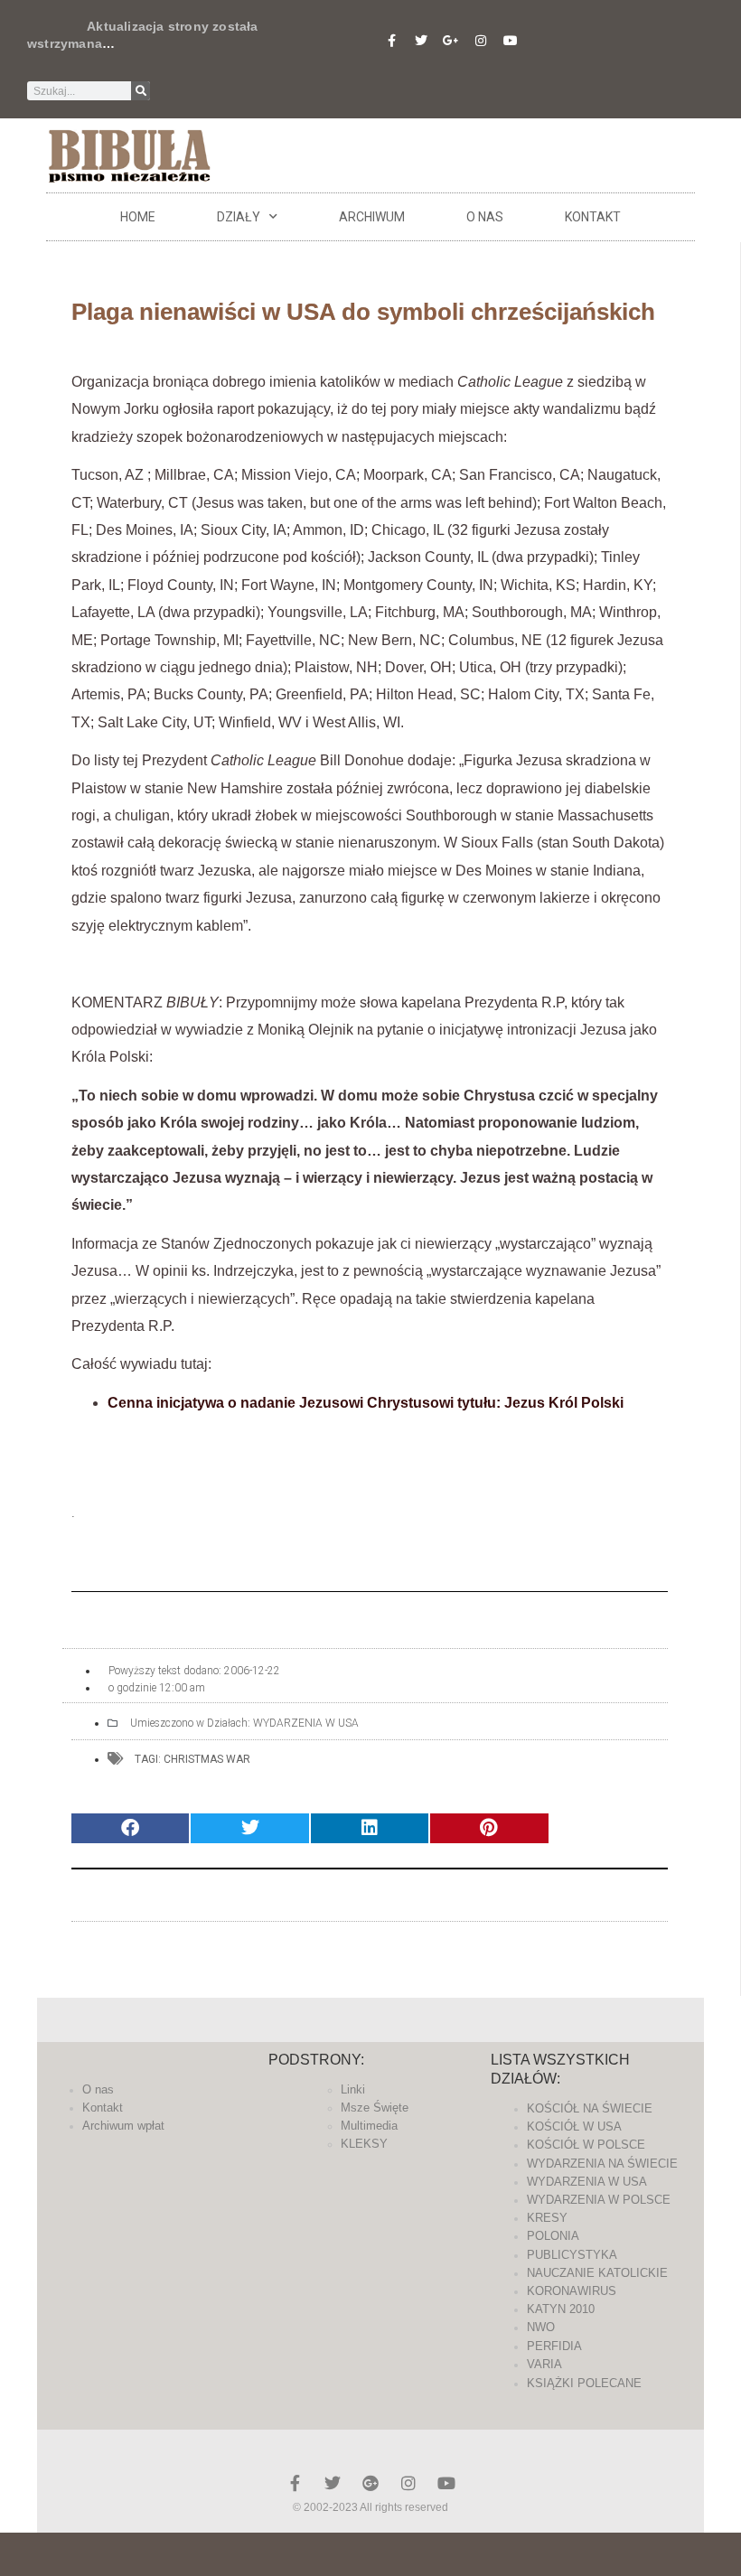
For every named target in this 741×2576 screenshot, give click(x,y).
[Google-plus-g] (451, 41)
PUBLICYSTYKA (572, 2255)
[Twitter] (421, 41)
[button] (130, 1828)
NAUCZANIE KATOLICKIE (597, 2273)
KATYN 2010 (561, 2309)
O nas (485, 217)
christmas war (207, 1759)
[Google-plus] (370, 2483)
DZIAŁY (239, 217)
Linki (353, 2089)
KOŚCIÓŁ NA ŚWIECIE (590, 2108)
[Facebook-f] (391, 41)
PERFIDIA (554, 2346)
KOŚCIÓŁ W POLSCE (586, 2145)
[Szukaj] (141, 91)
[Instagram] (481, 41)
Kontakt (593, 217)
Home (138, 217)
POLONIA (553, 2236)
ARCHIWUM (372, 217)
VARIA (544, 2364)
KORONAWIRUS (572, 2291)
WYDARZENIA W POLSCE (599, 2200)
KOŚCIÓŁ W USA (574, 2126)
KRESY (547, 2218)
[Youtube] (511, 41)
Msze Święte (375, 2108)
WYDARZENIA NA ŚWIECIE (602, 2164)
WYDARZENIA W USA (306, 1723)
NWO (541, 2327)
